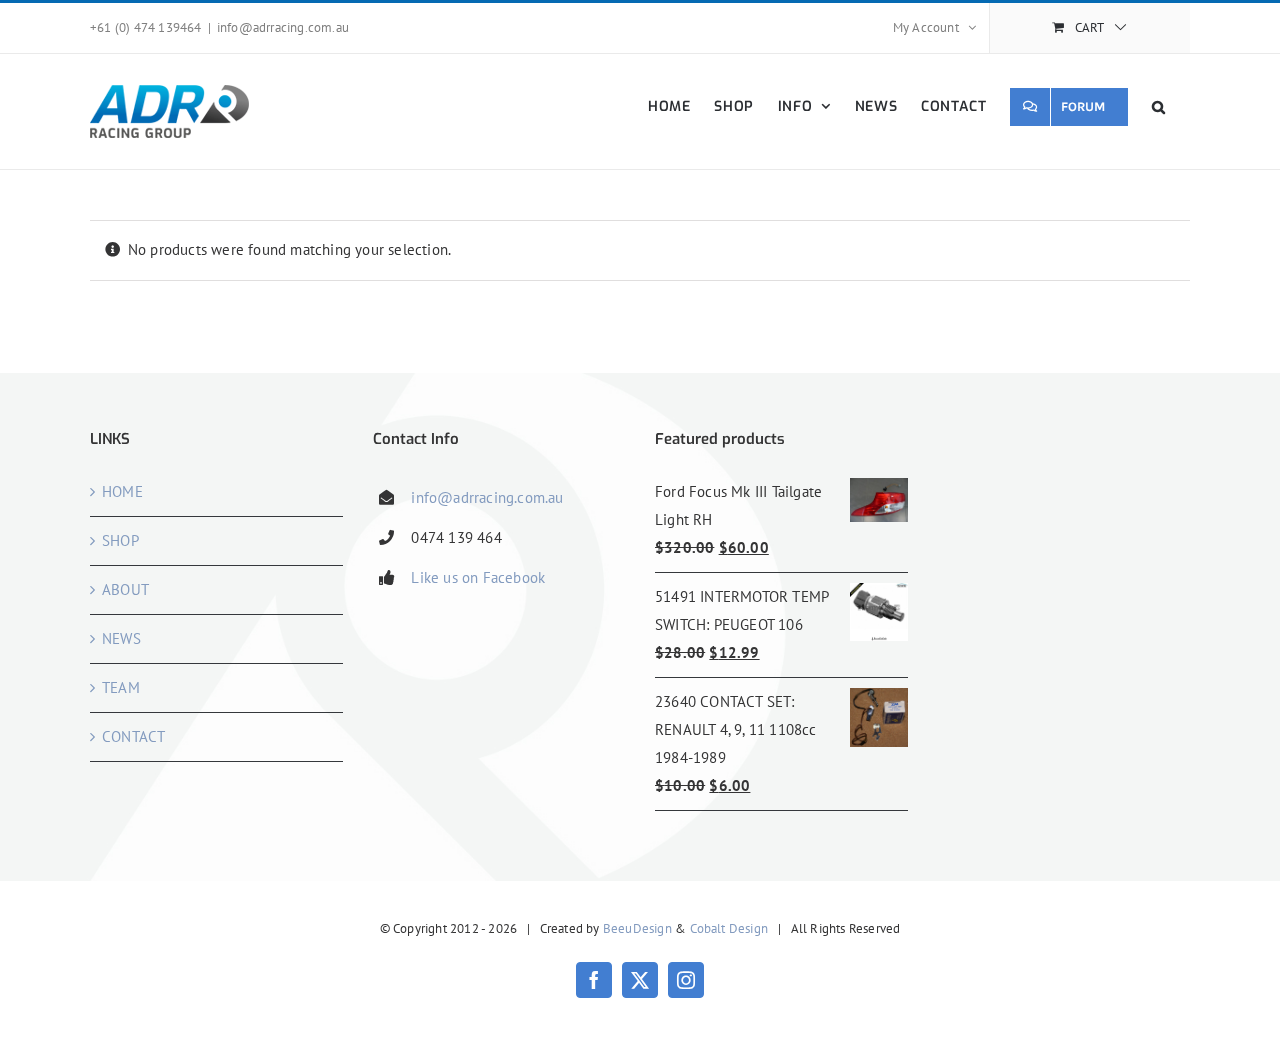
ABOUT (125, 589)
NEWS (121, 638)
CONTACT (133, 736)
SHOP (120, 540)
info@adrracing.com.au (283, 27)
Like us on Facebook (478, 577)
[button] (1159, 106)
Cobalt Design (729, 928)
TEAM (121, 687)
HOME (122, 491)
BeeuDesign (637, 928)
